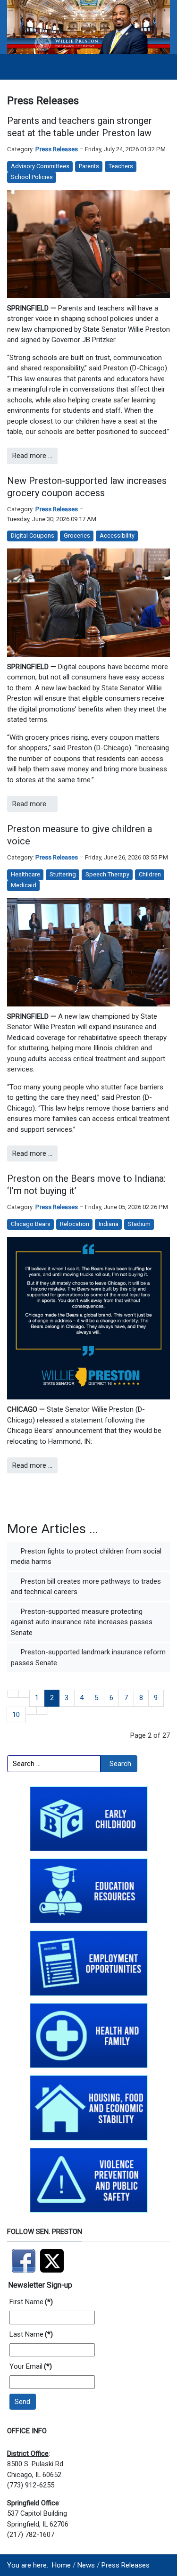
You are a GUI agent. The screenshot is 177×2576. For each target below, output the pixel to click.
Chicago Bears (31, 1224)
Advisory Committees (40, 166)
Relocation (75, 1224)
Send (22, 2402)
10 (16, 1715)
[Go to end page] (42, 1711)
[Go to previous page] (24, 1694)
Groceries (77, 536)
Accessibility (117, 536)
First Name (31, 2302)
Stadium (139, 1224)
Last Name (31, 2334)
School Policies (32, 177)
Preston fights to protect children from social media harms (86, 1557)
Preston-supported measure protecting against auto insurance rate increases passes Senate (82, 1622)
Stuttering (63, 874)
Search (120, 1764)
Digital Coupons (33, 536)
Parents (89, 166)
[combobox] (54, 1764)
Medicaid (24, 885)
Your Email (31, 2366)
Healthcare (25, 874)
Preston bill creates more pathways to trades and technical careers (86, 1587)
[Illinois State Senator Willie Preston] (88, 26)
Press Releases (57, 149)
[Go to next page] (31, 1711)
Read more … (32, 456)
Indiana (109, 1224)
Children (150, 874)
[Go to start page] (13, 1694)
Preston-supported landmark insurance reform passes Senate (88, 1657)
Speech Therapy (107, 874)
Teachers (121, 166)
